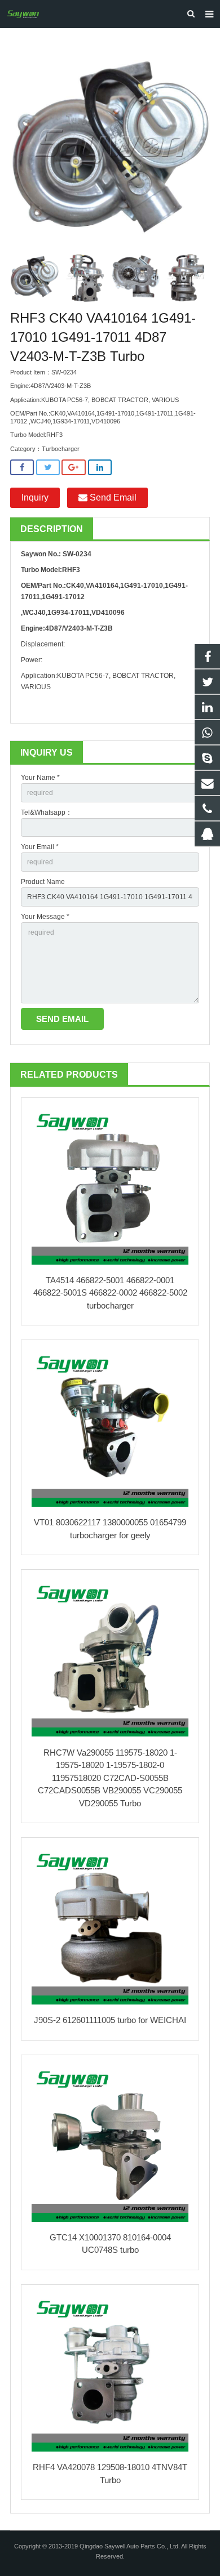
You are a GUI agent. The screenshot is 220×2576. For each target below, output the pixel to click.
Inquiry (35, 497)
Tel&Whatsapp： (47, 812)
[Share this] (22, 468)
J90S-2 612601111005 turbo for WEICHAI (110, 2020)
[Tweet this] (48, 468)
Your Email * (40, 847)
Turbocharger (61, 449)
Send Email (112, 497)
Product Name (43, 882)
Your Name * (40, 778)
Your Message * (45, 917)
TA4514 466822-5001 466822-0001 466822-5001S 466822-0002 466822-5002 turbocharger (110, 1293)
